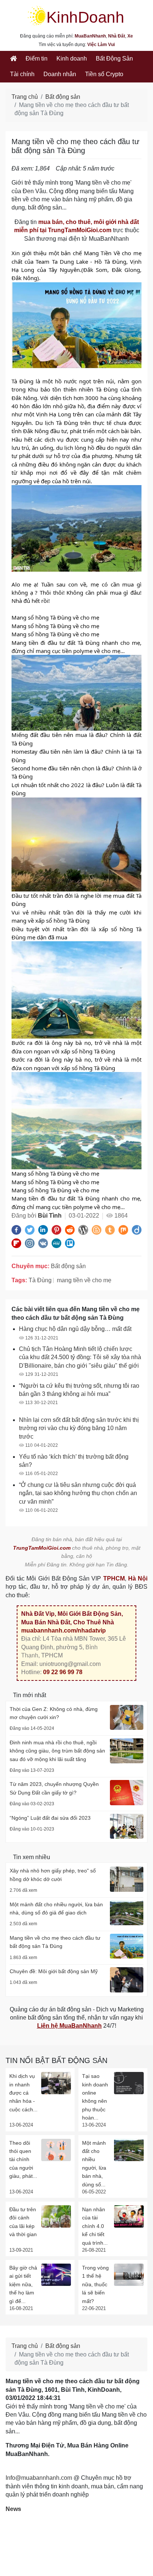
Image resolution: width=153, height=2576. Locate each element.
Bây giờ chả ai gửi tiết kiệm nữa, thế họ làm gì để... (23, 2284)
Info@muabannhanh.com (39, 2478)
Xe (130, 36)
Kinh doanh (72, 59)
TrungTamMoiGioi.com (42, 1548)
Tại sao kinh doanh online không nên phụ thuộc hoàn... (95, 2097)
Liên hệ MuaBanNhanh (69, 2026)
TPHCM (114, 1578)
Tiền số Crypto (104, 74)
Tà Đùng (40, 1280)
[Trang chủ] (13, 59)
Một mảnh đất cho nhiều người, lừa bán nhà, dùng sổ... (94, 2164)
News (13, 2509)
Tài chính (22, 74)
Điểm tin (37, 59)
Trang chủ (25, 97)
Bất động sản (63, 97)
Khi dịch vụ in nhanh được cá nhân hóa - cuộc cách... (23, 2093)
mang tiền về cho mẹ (84, 1280)
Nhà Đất (117, 36)
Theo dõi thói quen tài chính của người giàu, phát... (23, 2160)
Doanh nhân (60, 74)
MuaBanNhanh (90, 36)
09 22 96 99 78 (63, 1672)
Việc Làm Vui (101, 45)
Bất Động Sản (114, 59)
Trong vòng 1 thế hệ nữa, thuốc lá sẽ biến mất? (95, 2284)
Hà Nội (138, 1578)
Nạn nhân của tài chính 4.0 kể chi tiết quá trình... (95, 2226)
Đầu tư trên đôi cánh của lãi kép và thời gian (23, 2222)
